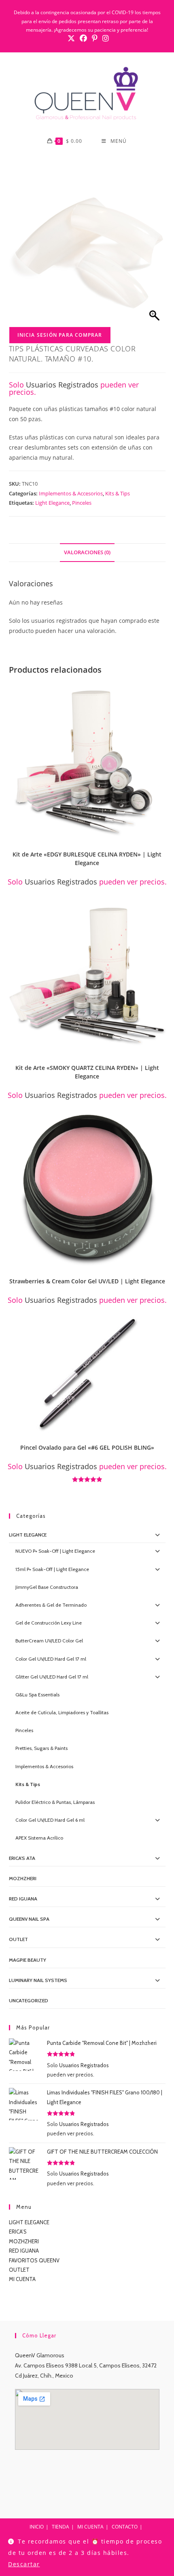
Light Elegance (52, 503)
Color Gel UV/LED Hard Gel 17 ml (51, 1659)
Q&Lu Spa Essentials (37, 1695)
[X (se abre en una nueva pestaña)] (71, 38)
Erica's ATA (22, 1858)
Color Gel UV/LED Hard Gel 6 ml (50, 1820)
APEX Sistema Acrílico (39, 1838)
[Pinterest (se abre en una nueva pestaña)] (95, 38)
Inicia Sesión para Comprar (60, 335)
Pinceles (82, 503)
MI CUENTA (22, 2279)
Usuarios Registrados (62, 385)
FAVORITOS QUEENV (34, 2260)
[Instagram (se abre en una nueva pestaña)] (104, 38)
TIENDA (60, 2527)
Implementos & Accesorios (71, 493)
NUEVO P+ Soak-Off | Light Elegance (55, 1551)
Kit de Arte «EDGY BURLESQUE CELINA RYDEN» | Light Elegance (87, 859)
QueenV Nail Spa (29, 1919)
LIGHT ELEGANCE (29, 2222)
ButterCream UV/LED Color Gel (49, 1641)
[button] (162, 691)
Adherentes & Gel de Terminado (51, 1605)
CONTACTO (125, 2527)
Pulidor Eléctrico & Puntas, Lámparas (55, 1802)
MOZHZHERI (23, 1878)
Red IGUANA (23, 1899)
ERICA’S (18, 2232)
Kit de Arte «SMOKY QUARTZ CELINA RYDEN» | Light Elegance (87, 1072)
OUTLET (18, 1939)
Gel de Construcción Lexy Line (49, 1623)
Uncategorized (29, 2000)
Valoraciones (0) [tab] (87, 552)
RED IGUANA (24, 2251)
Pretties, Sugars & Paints (41, 1748)
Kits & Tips (118, 493)
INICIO (37, 2527)
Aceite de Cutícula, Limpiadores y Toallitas (62, 1712)
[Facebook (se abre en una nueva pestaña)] (83, 38)
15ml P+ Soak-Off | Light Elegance (52, 1569)
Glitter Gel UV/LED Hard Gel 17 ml (52, 1677)
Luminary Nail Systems (38, 1980)
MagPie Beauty (28, 1960)
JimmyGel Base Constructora (47, 1587)
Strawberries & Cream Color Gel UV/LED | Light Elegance (87, 1281)
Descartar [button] (24, 2564)
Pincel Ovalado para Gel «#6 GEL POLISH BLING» (87, 1447)
